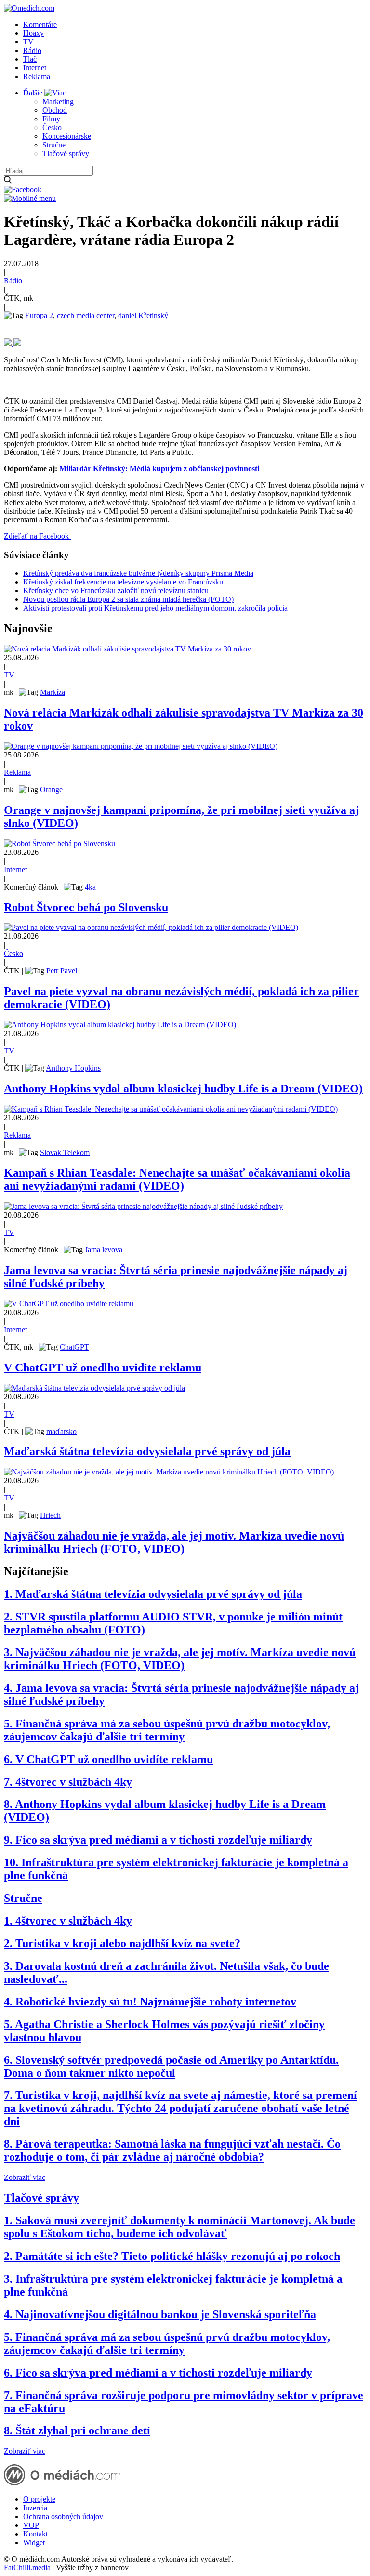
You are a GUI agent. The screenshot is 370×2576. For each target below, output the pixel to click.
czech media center (86, 315)
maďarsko (61, 1431)
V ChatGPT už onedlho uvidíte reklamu (103, 1368)
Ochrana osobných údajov (63, 2516)
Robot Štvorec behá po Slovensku (86, 907)
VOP (31, 2525)
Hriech (50, 1515)
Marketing (58, 101)
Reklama (37, 76)
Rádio (32, 50)
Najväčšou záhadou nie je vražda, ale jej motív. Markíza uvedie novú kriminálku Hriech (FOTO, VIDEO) (174, 1542)
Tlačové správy (66, 153)
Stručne (54, 145)
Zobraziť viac (25, 2177)
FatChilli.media (27, 2568)
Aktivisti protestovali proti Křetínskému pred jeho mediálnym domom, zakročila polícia (155, 608)
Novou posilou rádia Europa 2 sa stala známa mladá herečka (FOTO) (128, 599)
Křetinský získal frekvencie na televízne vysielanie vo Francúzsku (123, 582)
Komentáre (40, 24)
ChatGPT (74, 1347)
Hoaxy (33, 33)
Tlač (30, 59)
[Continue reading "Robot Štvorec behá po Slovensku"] (59, 843)
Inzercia (35, 2508)
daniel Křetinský (143, 315)
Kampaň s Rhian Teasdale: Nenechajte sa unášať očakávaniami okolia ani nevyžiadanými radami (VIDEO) (177, 1179)
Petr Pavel (62, 971)
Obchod (55, 110)
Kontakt (35, 2534)
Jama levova (104, 1250)
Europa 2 (39, 315)
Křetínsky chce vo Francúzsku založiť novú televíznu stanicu (116, 591)
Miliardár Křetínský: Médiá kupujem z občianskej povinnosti (159, 469)
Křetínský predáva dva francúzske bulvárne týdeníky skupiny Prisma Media (138, 573)
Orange (51, 790)
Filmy (51, 119)
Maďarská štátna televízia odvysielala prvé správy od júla (147, 1451)
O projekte (39, 2499)
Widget (34, 2543)
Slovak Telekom (65, 1152)
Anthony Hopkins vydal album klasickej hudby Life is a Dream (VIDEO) (183, 1089)
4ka (90, 887)
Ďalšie (34, 93)
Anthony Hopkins (73, 1068)
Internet (35, 68)
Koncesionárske (67, 136)
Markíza (53, 692)
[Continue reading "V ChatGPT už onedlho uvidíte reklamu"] (69, 1304)
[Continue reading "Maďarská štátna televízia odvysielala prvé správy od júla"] (94, 1388)
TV (28, 42)
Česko (52, 127)
